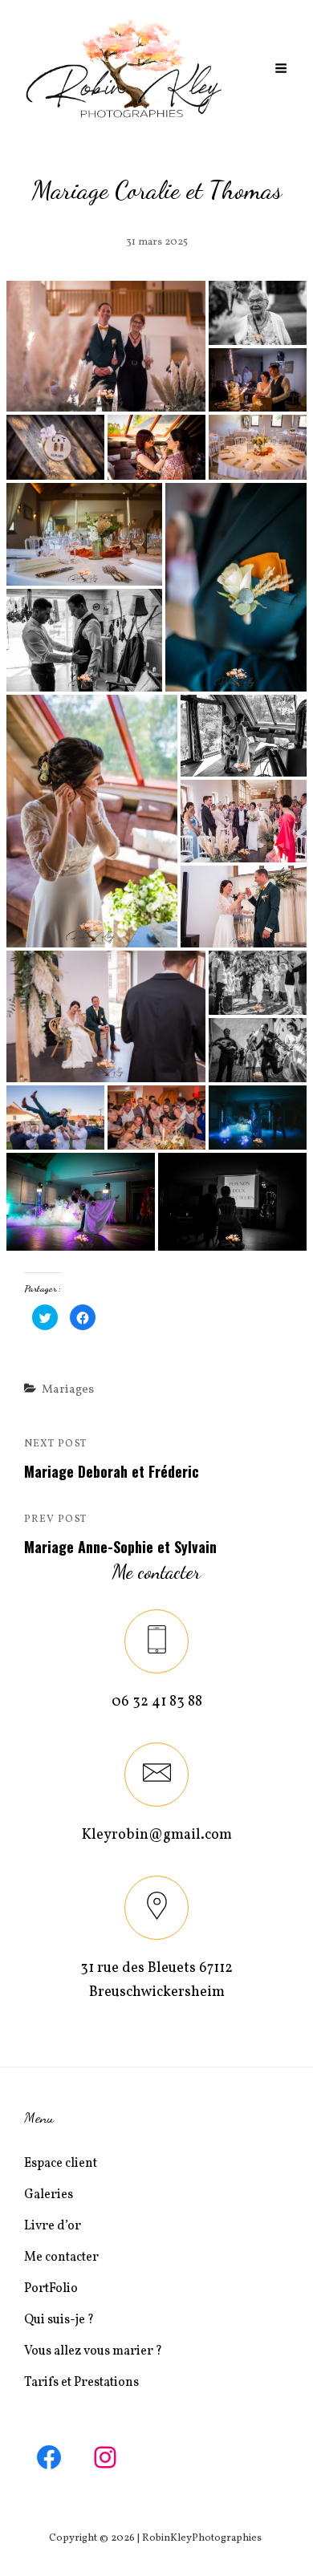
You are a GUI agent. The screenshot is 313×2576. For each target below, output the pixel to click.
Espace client (61, 2164)
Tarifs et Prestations (81, 2383)
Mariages (68, 1390)
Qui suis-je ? (59, 2320)
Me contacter (61, 2258)
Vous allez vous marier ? (93, 2351)
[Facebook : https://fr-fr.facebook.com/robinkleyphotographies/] (49, 2457)
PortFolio (51, 2289)
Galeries (49, 2195)
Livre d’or (53, 2226)
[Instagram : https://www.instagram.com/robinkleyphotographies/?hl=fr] (105, 2457)
